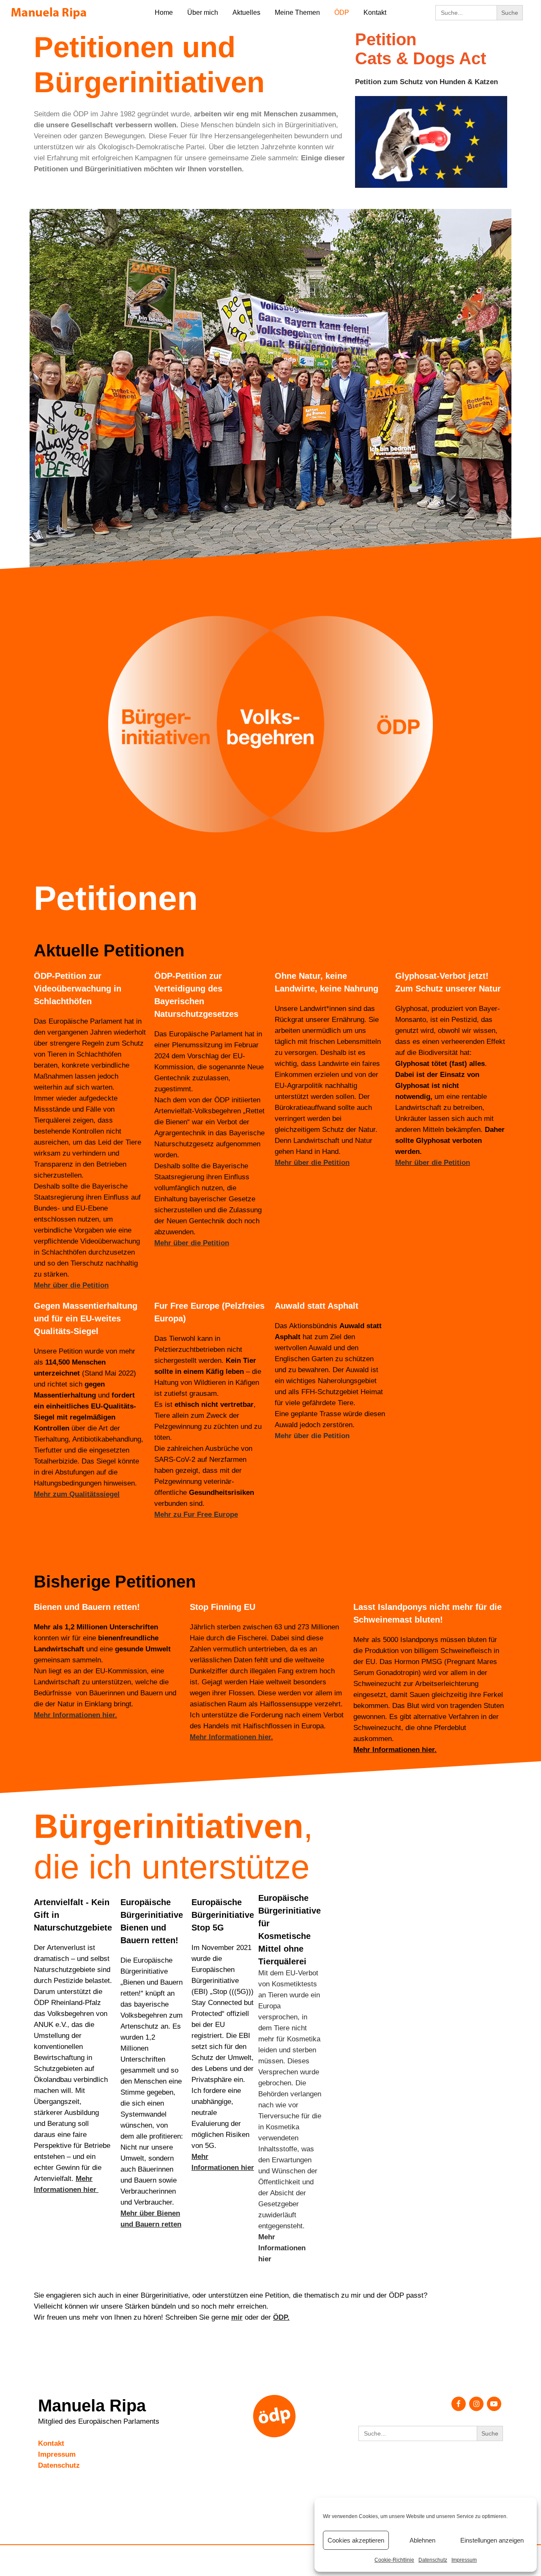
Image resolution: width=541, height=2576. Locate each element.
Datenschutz (433, 2560)
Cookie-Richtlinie (394, 2560)
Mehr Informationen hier (282, 2248)
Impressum (464, 2560)
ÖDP (280, 2317)
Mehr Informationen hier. (75, 1715)
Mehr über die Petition (312, 1163)
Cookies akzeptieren (356, 2540)
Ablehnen (422, 2540)
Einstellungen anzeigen (492, 2540)
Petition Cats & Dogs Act (421, 49)
